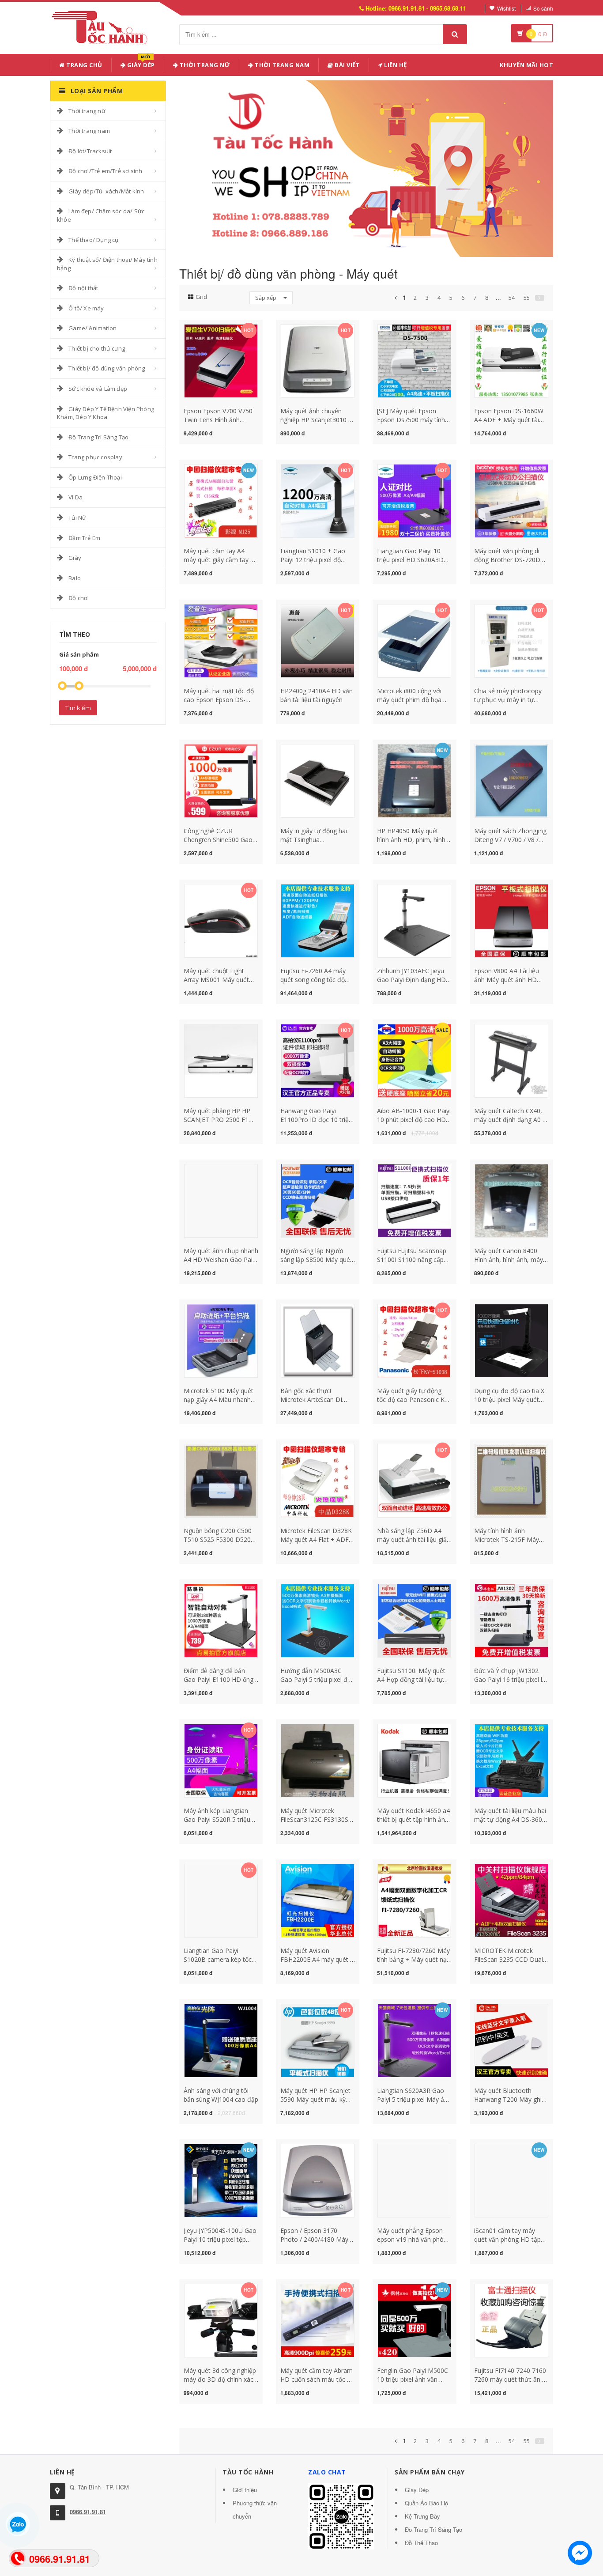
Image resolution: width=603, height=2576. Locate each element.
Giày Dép (140, 63)
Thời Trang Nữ (204, 65)
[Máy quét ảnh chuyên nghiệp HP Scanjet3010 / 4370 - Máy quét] (318, 360)
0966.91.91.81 (88, 2512)
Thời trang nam (89, 131)
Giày (75, 558)
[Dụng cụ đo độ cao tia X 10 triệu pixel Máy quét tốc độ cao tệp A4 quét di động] (511, 1340)
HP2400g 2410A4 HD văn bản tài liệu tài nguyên (317, 695)
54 (512, 298)
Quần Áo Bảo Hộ (426, 2503)
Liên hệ (395, 65)
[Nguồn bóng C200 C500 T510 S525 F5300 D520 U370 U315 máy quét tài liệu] (221, 1480)
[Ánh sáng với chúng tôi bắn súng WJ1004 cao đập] (221, 2040)
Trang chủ (84, 65)
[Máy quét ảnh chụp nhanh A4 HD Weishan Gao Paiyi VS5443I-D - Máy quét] (221, 1200)
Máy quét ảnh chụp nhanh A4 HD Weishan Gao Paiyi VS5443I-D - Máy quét (221, 1260)
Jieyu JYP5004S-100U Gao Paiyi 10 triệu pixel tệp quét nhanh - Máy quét (220, 2239)
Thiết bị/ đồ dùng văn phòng (107, 368)
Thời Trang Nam (282, 65)
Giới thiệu (245, 2490)
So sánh (543, 8)
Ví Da (75, 497)
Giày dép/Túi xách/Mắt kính (106, 191)
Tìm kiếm (78, 708)
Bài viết (347, 65)
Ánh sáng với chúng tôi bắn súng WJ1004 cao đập (221, 2095)
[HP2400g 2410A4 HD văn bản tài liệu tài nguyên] (318, 640)
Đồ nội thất (83, 288)
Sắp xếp (266, 298)
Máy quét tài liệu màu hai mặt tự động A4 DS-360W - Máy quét (511, 1819)
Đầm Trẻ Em (84, 538)
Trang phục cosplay (95, 457)
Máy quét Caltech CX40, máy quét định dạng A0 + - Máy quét (510, 1120)
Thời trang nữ (87, 111)
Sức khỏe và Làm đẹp (98, 389)
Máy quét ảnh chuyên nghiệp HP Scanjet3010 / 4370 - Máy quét (315, 420)
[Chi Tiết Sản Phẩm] (205, 329)
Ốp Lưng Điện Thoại (95, 477)
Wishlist (506, 8)
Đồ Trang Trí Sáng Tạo (98, 437)
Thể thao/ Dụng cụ (93, 240)
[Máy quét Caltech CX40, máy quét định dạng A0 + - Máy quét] (511, 1060)
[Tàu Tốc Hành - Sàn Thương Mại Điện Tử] (102, 26)
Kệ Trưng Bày (422, 2516)
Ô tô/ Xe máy (86, 308)
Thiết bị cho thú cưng (97, 348)
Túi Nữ (77, 517)
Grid (201, 297)
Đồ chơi (79, 598)
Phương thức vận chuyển (255, 2510)
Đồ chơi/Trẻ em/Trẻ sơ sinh (105, 171)
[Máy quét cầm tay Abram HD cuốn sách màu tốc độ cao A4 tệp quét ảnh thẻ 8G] (318, 2320)
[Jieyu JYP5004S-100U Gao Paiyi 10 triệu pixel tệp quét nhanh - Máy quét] (221, 2180)
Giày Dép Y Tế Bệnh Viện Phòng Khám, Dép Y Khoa (106, 413)
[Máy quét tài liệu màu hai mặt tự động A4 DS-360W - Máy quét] (511, 1760)
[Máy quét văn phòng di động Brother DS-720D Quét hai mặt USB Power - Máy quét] (511, 500)
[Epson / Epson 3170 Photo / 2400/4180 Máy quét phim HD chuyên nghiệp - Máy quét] (318, 2180)
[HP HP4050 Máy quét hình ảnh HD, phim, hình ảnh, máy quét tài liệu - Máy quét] (414, 780)
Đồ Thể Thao (421, 2543)
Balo (75, 578)
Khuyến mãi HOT (526, 65)
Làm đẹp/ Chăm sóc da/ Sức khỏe (101, 215)
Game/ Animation (92, 328)
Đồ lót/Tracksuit (90, 151)
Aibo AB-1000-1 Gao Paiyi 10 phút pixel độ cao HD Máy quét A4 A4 (414, 1120)
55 (527, 298)
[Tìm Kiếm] (455, 34)
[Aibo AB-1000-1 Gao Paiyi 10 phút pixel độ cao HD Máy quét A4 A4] (414, 1060)
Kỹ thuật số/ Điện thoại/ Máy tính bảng (107, 264)
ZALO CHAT (327, 2472)
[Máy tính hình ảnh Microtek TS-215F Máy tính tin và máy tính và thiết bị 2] (511, 1480)
